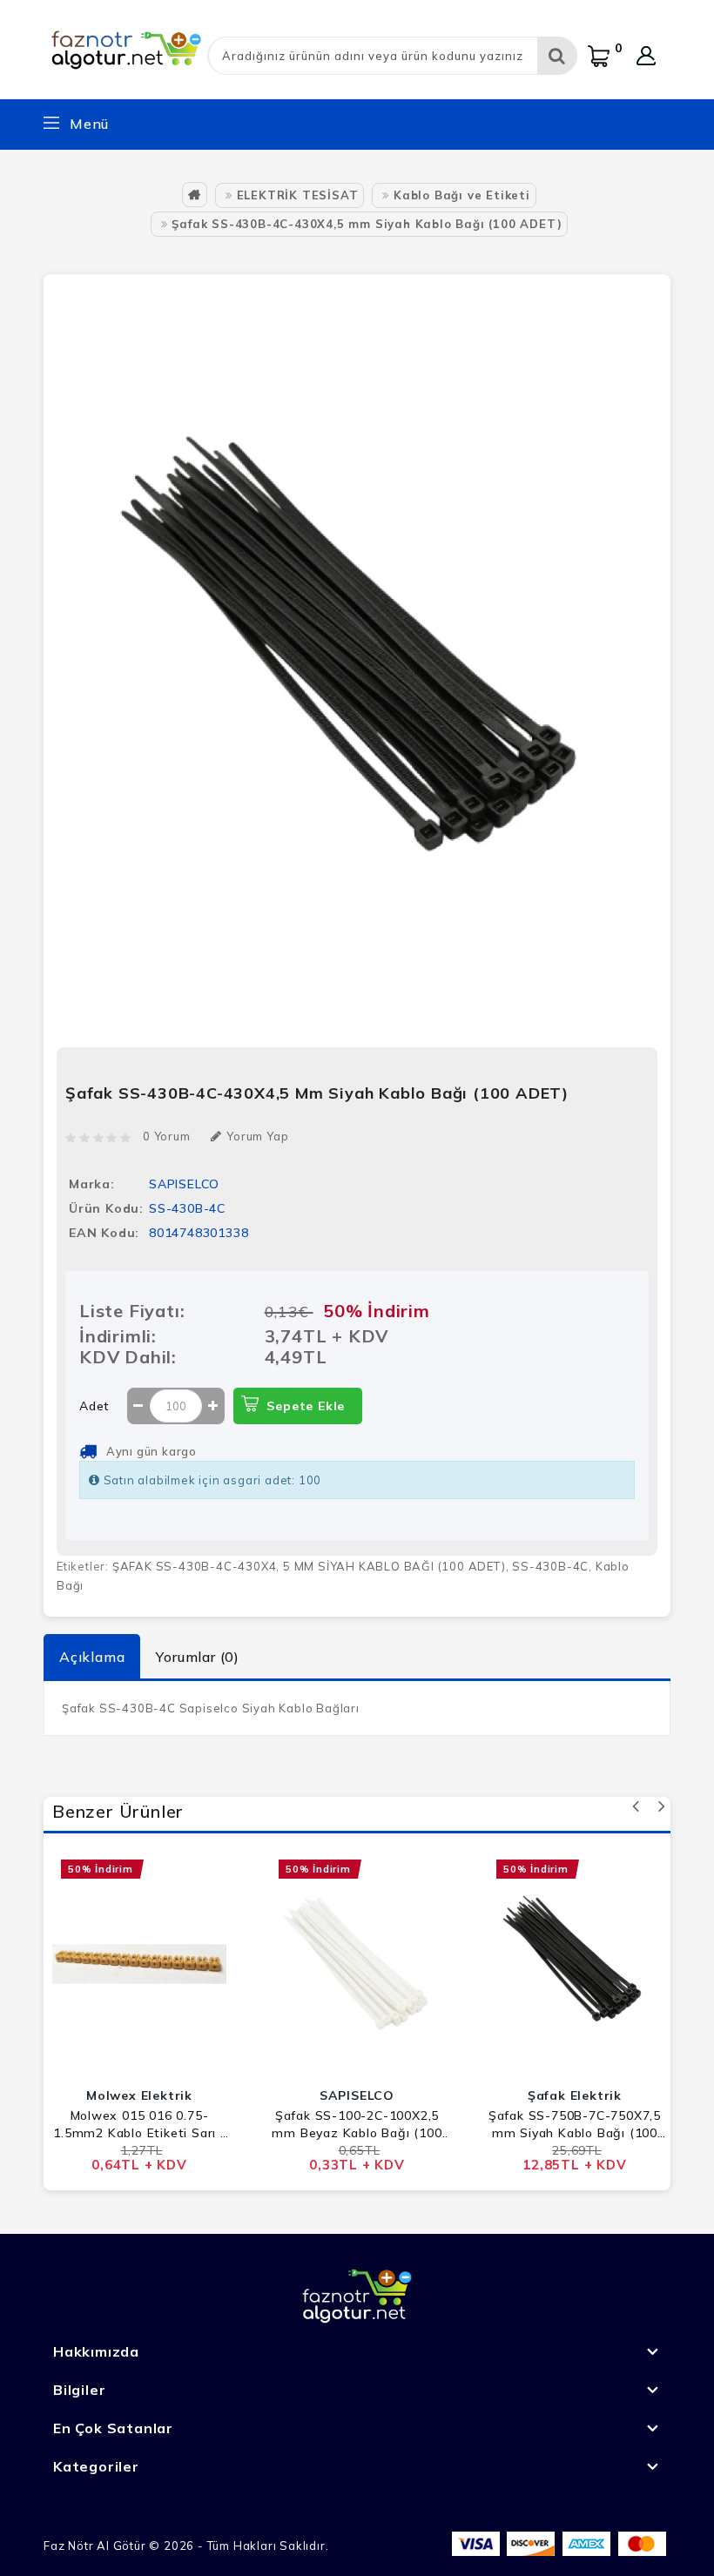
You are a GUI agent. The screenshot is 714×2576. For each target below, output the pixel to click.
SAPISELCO (184, 1184)
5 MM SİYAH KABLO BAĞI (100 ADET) (394, 1566)
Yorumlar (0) (198, 1657)
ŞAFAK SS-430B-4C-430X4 (195, 1566)
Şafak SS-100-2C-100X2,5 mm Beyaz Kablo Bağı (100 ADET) (357, 2125)
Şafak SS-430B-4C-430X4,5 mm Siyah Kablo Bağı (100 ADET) (367, 224)
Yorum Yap (257, 1136)
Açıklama (92, 1657)
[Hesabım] (646, 56)
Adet (94, 1406)
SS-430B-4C (550, 1566)
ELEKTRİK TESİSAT (298, 195)
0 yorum (167, 1136)
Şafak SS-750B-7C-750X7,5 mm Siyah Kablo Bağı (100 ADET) (575, 2125)
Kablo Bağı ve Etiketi (462, 195)
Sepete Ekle (306, 1406)
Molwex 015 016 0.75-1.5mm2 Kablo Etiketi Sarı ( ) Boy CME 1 (139, 2125)
